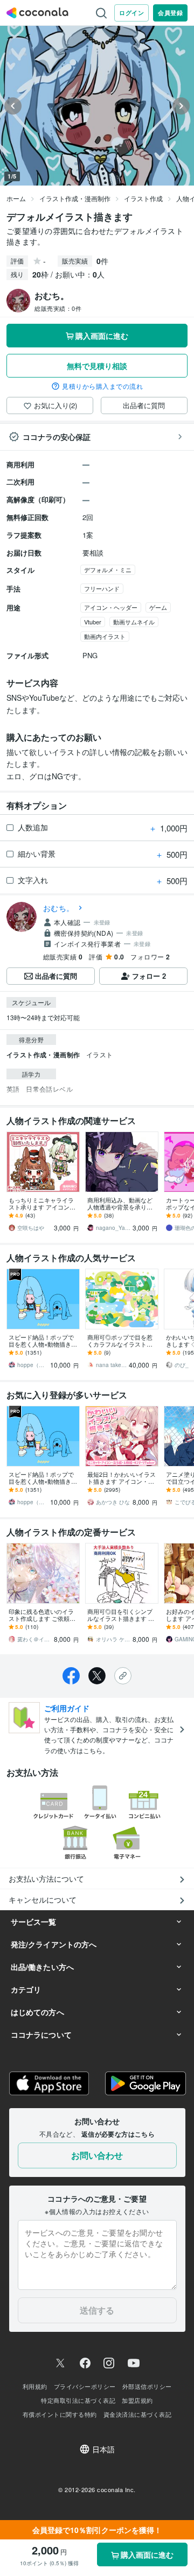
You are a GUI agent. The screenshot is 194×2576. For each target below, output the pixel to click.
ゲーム (158, 607)
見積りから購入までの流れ (102, 386)
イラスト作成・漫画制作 (75, 198)
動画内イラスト (105, 636)
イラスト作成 (143, 198)
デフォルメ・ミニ (108, 570)
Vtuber (93, 622)
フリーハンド (102, 588)
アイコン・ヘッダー (111, 607)
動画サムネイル (134, 622)
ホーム (16, 198)
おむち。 (58, 908)
